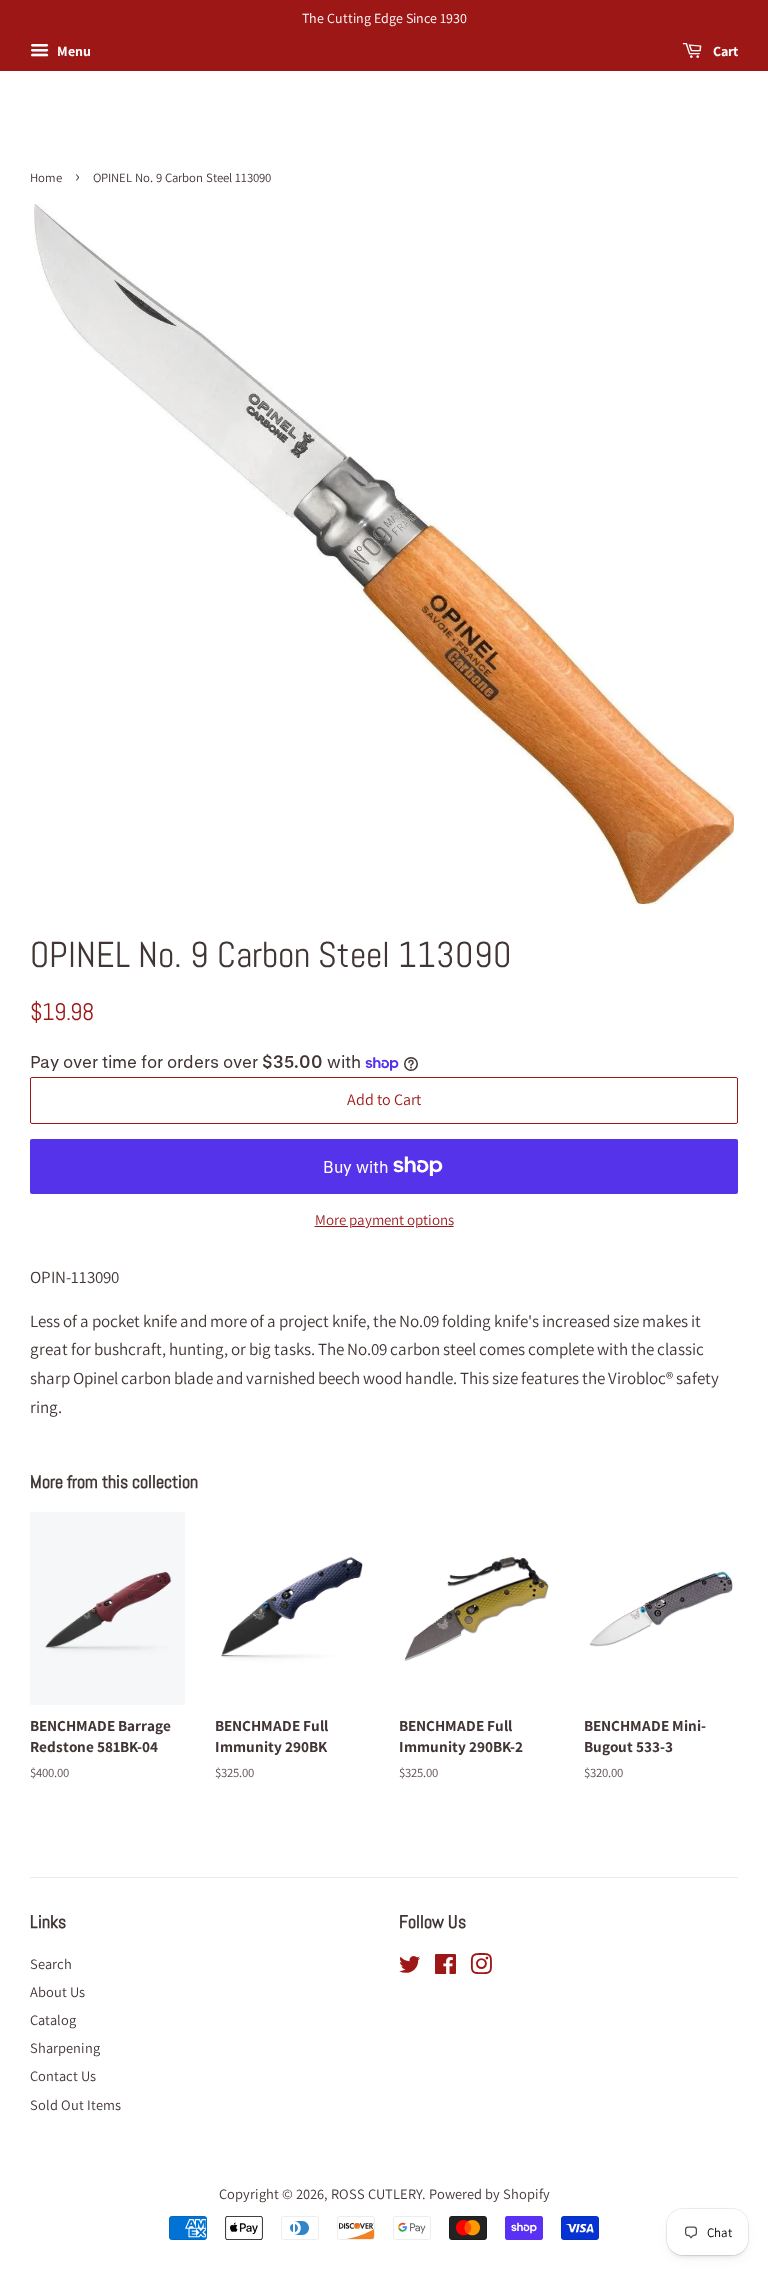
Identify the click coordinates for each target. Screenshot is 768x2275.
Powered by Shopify (489, 2193)
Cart (724, 51)
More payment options (384, 1219)
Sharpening (65, 2047)
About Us (57, 1991)
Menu (72, 51)
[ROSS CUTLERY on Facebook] (445, 1967)
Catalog (53, 2019)
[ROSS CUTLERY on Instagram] (481, 1967)
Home (46, 177)
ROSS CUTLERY (376, 2193)
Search (51, 1963)
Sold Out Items (75, 2104)
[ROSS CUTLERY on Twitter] (410, 1967)
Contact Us (63, 2075)
